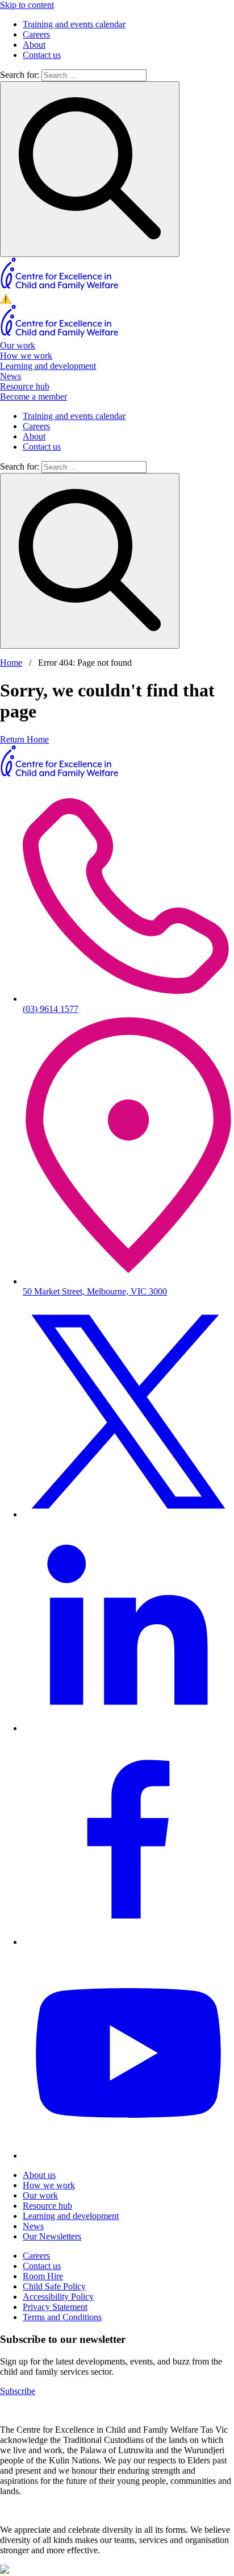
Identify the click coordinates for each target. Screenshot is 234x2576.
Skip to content (27, 5)
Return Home (24, 739)
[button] (117, 299)
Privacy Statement (55, 2307)
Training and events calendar (74, 24)
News (11, 376)
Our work (18, 345)
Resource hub (25, 386)
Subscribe (18, 2391)
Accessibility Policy (58, 2297)
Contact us (42, 55)
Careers (36, 34)
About (34, 45)
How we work (26, 356)
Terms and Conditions (62, 2317)
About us (39, 2175)
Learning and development (48, 366)
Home (11, 663)
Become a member (34, 397)
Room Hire (43, 2276)
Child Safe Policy (54, 2286)
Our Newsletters (52, 2236)
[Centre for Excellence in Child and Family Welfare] (60, 288)
